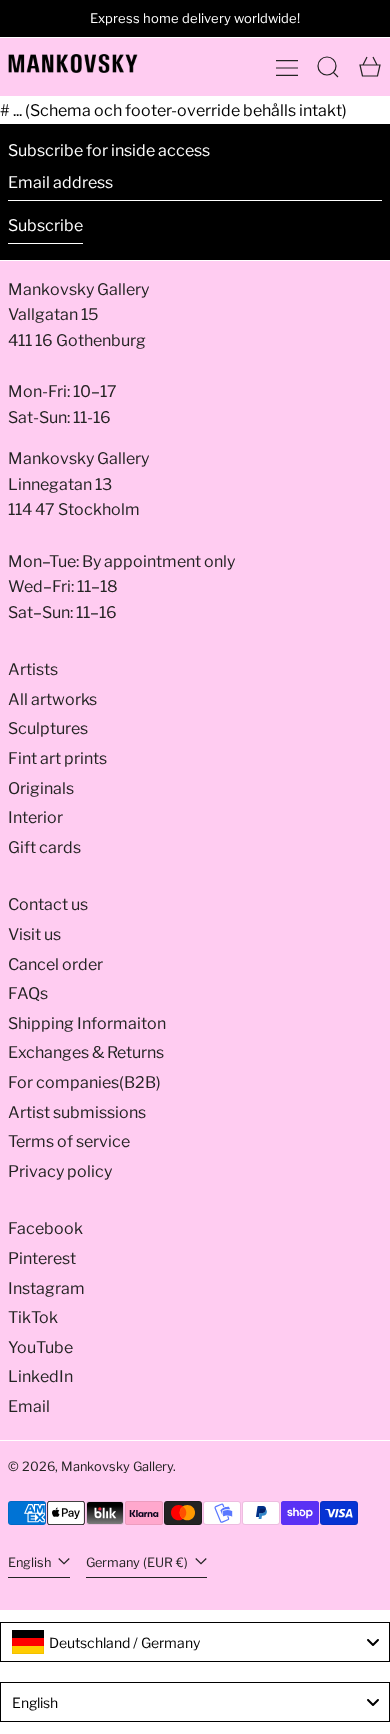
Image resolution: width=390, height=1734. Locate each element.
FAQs (28, 993)
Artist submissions (77, 1112)
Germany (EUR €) (138, 1562)
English (31, 1562)
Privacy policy (60, 1171)
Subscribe (45, 225)
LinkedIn (40, 1376)
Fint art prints (57, 758)
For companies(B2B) (84, 1082)
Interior (35, 817)
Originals (41, 788)
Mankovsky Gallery (117, 1466)
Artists (33, 669)
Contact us (48, 904)
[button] (328, 67)
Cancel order (55, 964)
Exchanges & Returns (86, 1052)
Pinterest (42, 1258)
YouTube (40, 1347)
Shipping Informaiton (87, 1023)
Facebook (45, 1228)
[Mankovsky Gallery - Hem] (73, 63)
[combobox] (195, 1642)
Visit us (34, 934)
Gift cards (44, 847)
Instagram (46, 1288)
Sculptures (48, 728)
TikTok (33, 1317)
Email (29, 1406)
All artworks (52, 699)
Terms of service (69, 1141)
